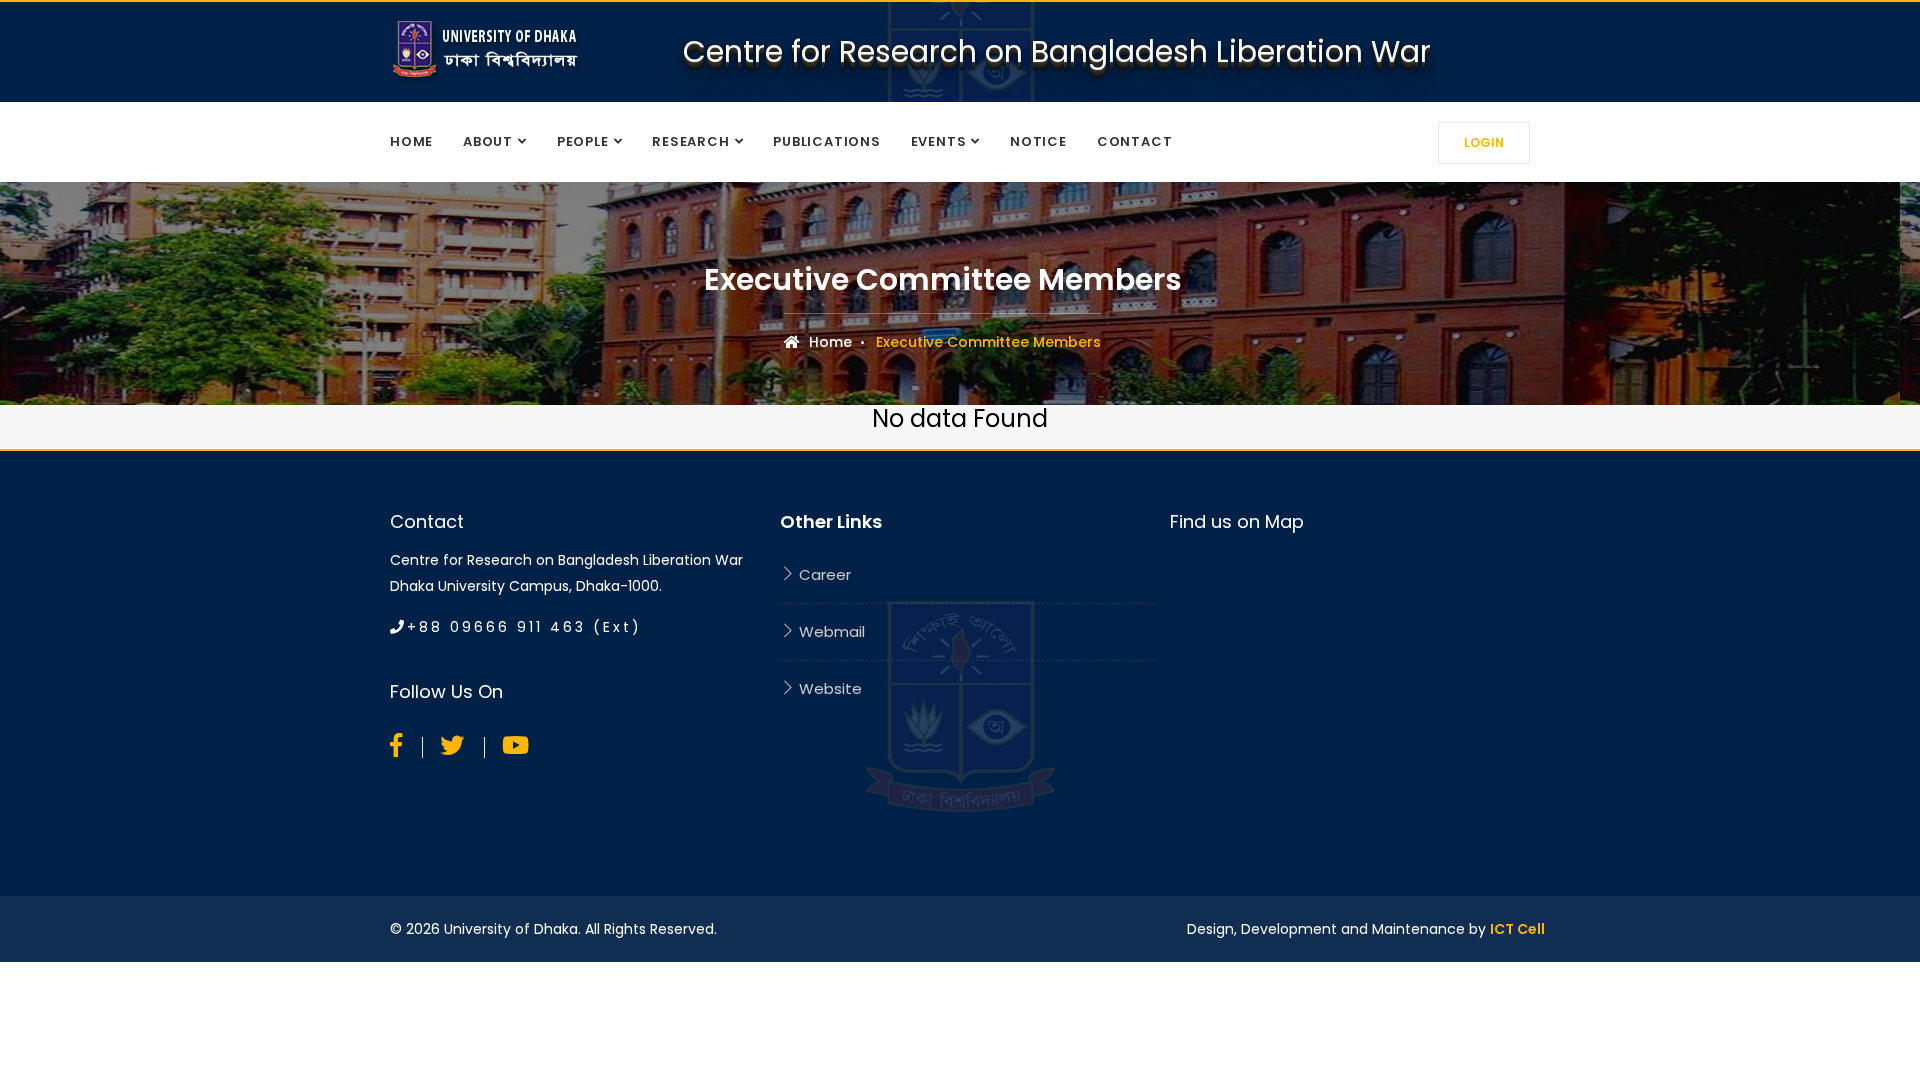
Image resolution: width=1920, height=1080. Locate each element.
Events (939, 141)
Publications (826, 141)
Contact (1134, 141)
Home (411, 141)
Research (690, 141)
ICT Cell (1517, 929)
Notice (1038, 141)
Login (1484, 142)
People (583, 141)
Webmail (830, 631)
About (488, 141)
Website (828, 688)
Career (823, 574)
